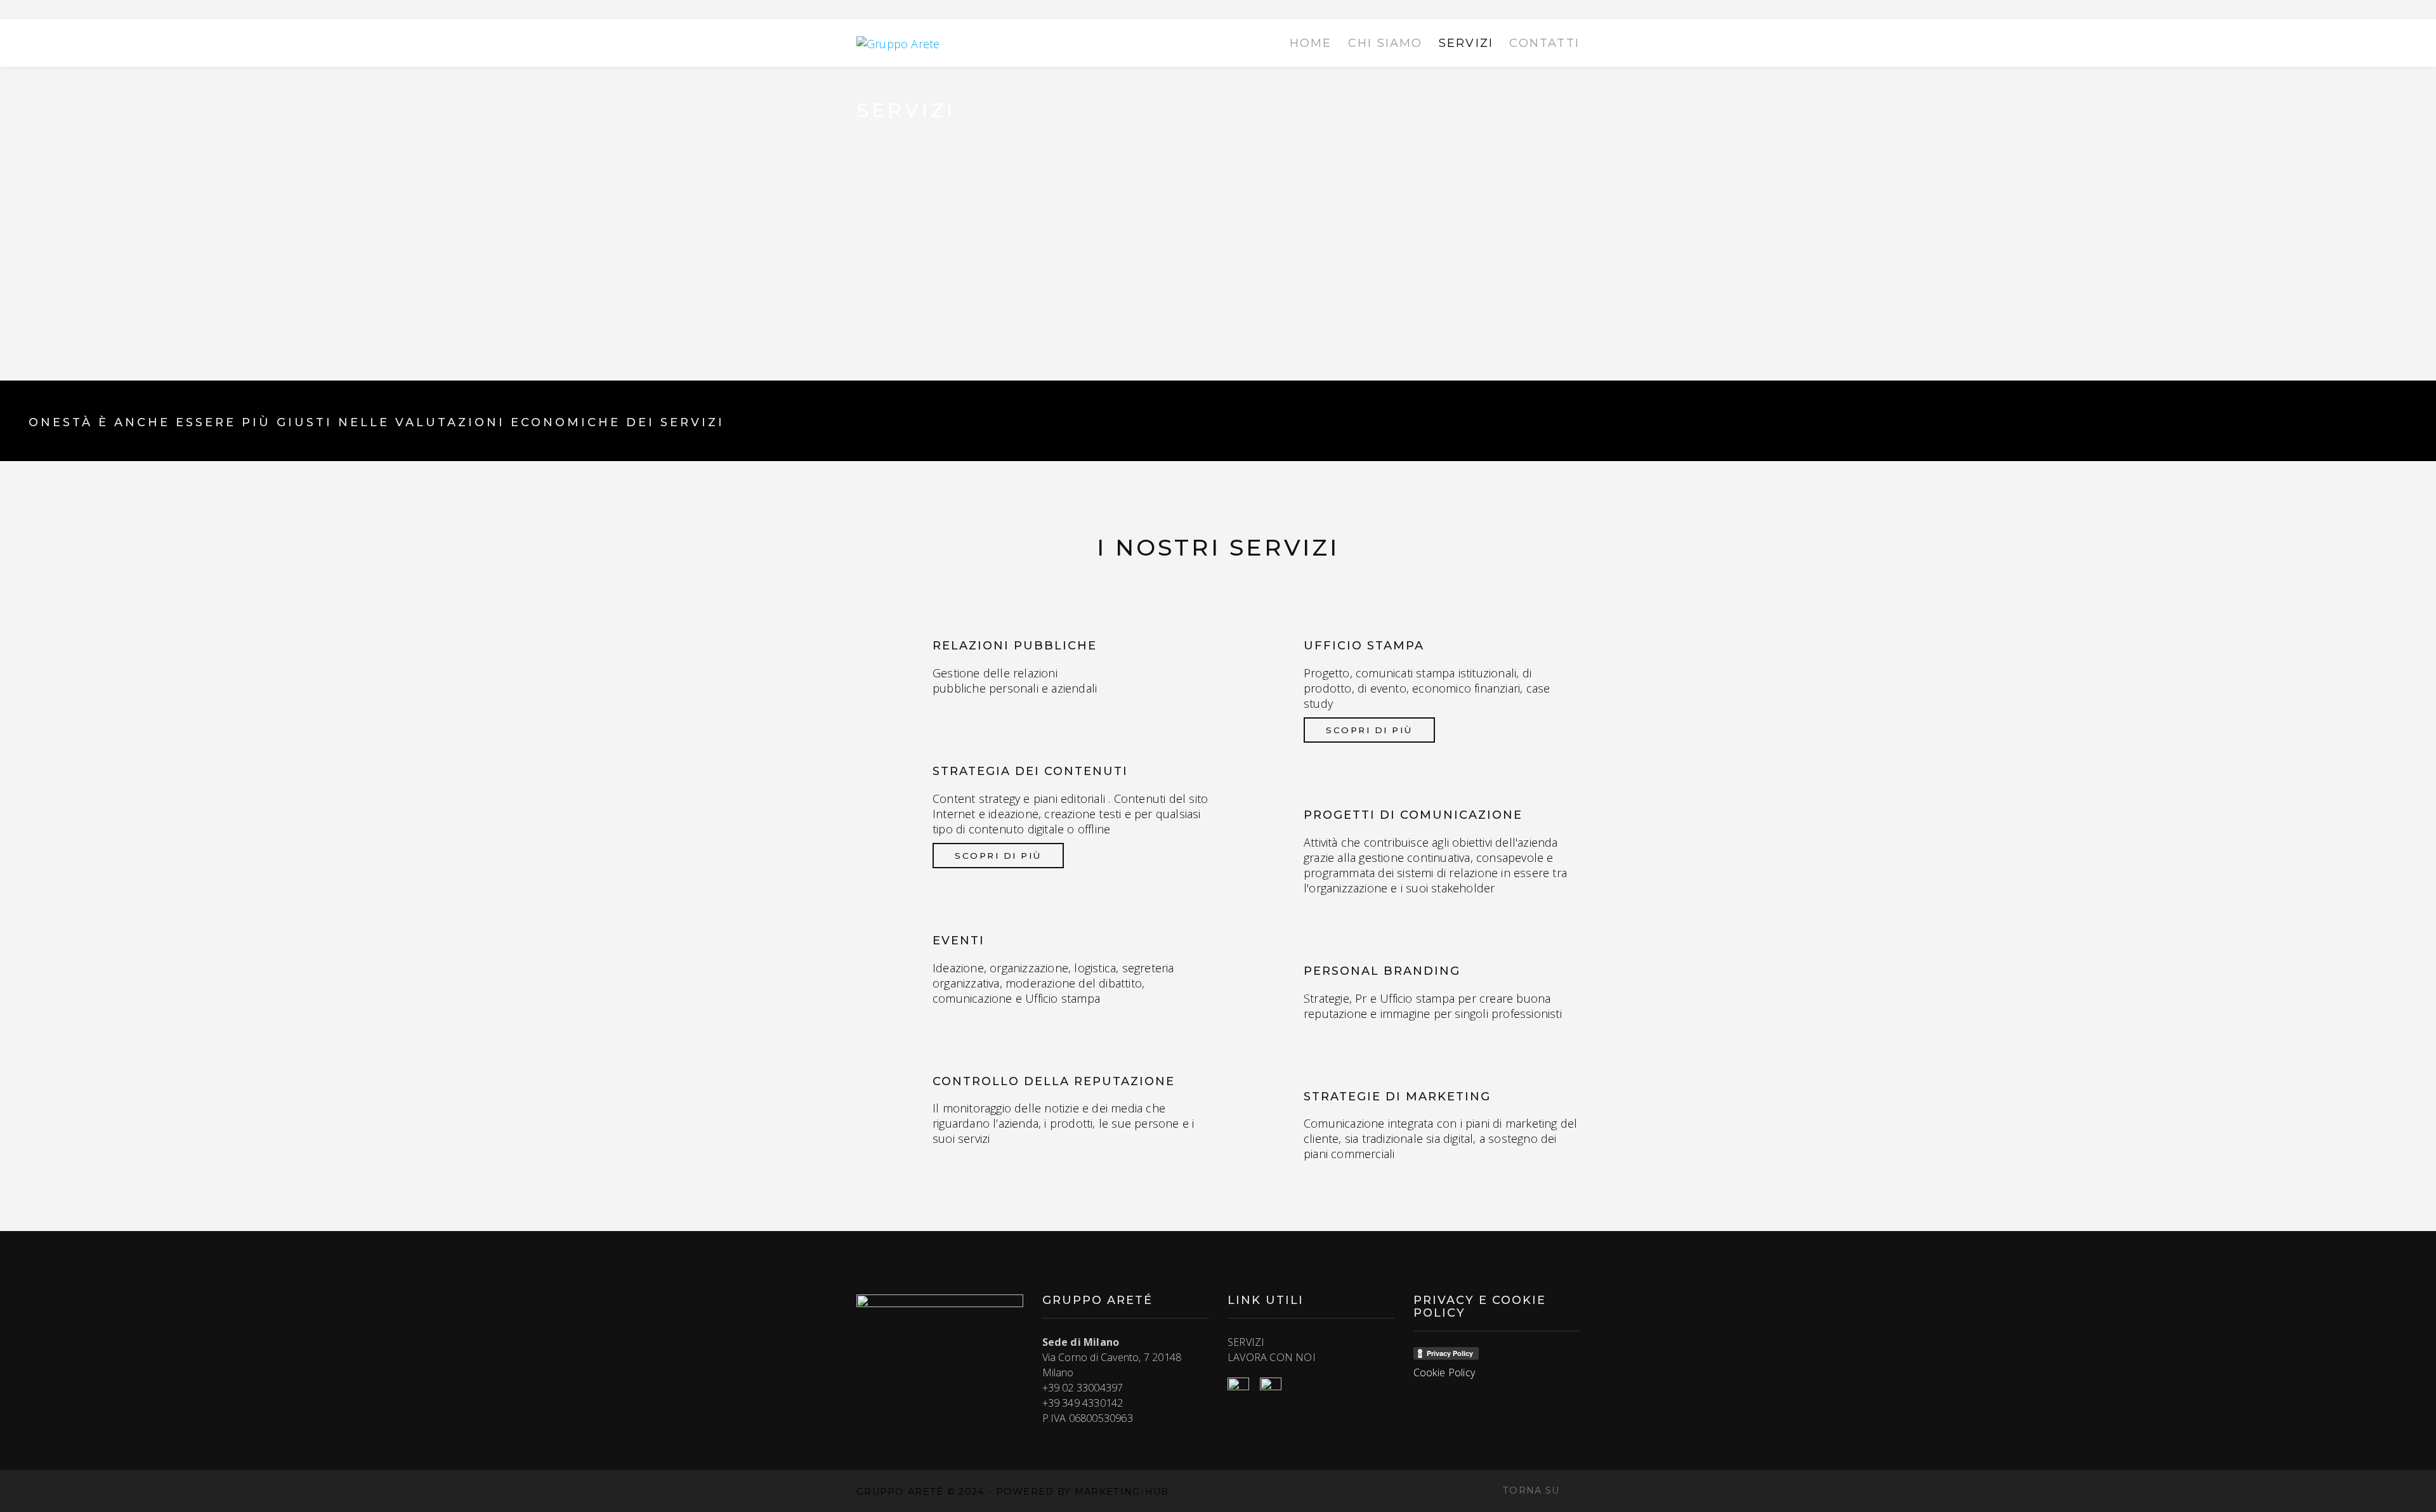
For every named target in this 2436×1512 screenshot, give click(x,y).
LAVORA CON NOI (1272, 1357)
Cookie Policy (1444, 1372)
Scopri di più (998, 856)
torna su (1533, 1490)
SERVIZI (1246, 1342)
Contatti (1544, 43)
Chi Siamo (1385, 43)
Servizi (1466, 43)
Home (1311, 43)
